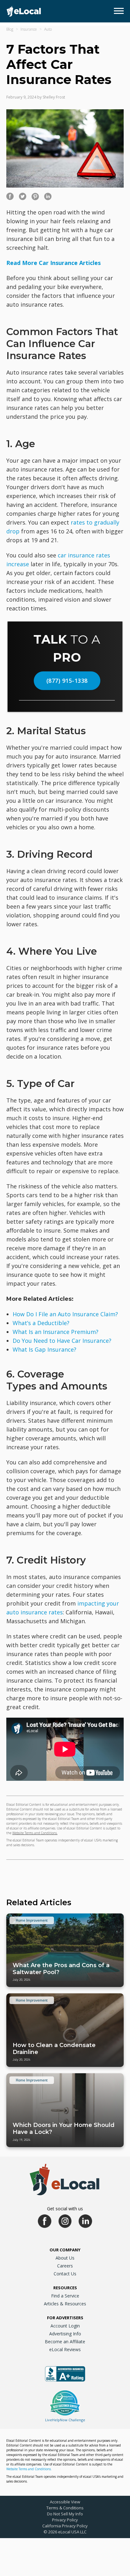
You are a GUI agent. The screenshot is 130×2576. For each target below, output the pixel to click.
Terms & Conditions (65, 2508)
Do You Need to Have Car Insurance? (62, 1341)
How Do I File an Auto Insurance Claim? (65, 1314)
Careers (65, 2266)
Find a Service (65, 2296)
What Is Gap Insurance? (44, 1349)
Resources (65, 2288)
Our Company (65, 2250)
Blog (10, 29)
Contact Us (65, 2274)
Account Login (65, 2326)
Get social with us (65, 2209)
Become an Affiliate (65, 2342)
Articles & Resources (65, 2304)
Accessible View (65, 2502)
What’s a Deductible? (41, 1323)
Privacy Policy (65, 2520)
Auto (48, 29)
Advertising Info (65, 2334)
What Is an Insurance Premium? (56, 1332)
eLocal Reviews (65, 2349)
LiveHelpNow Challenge (65, 2420)
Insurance (29, 29)
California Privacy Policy (65, 2526)
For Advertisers (65, 2318)
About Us (65, 2258)
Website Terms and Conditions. (35, 1833)
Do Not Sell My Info (65, 2514)
